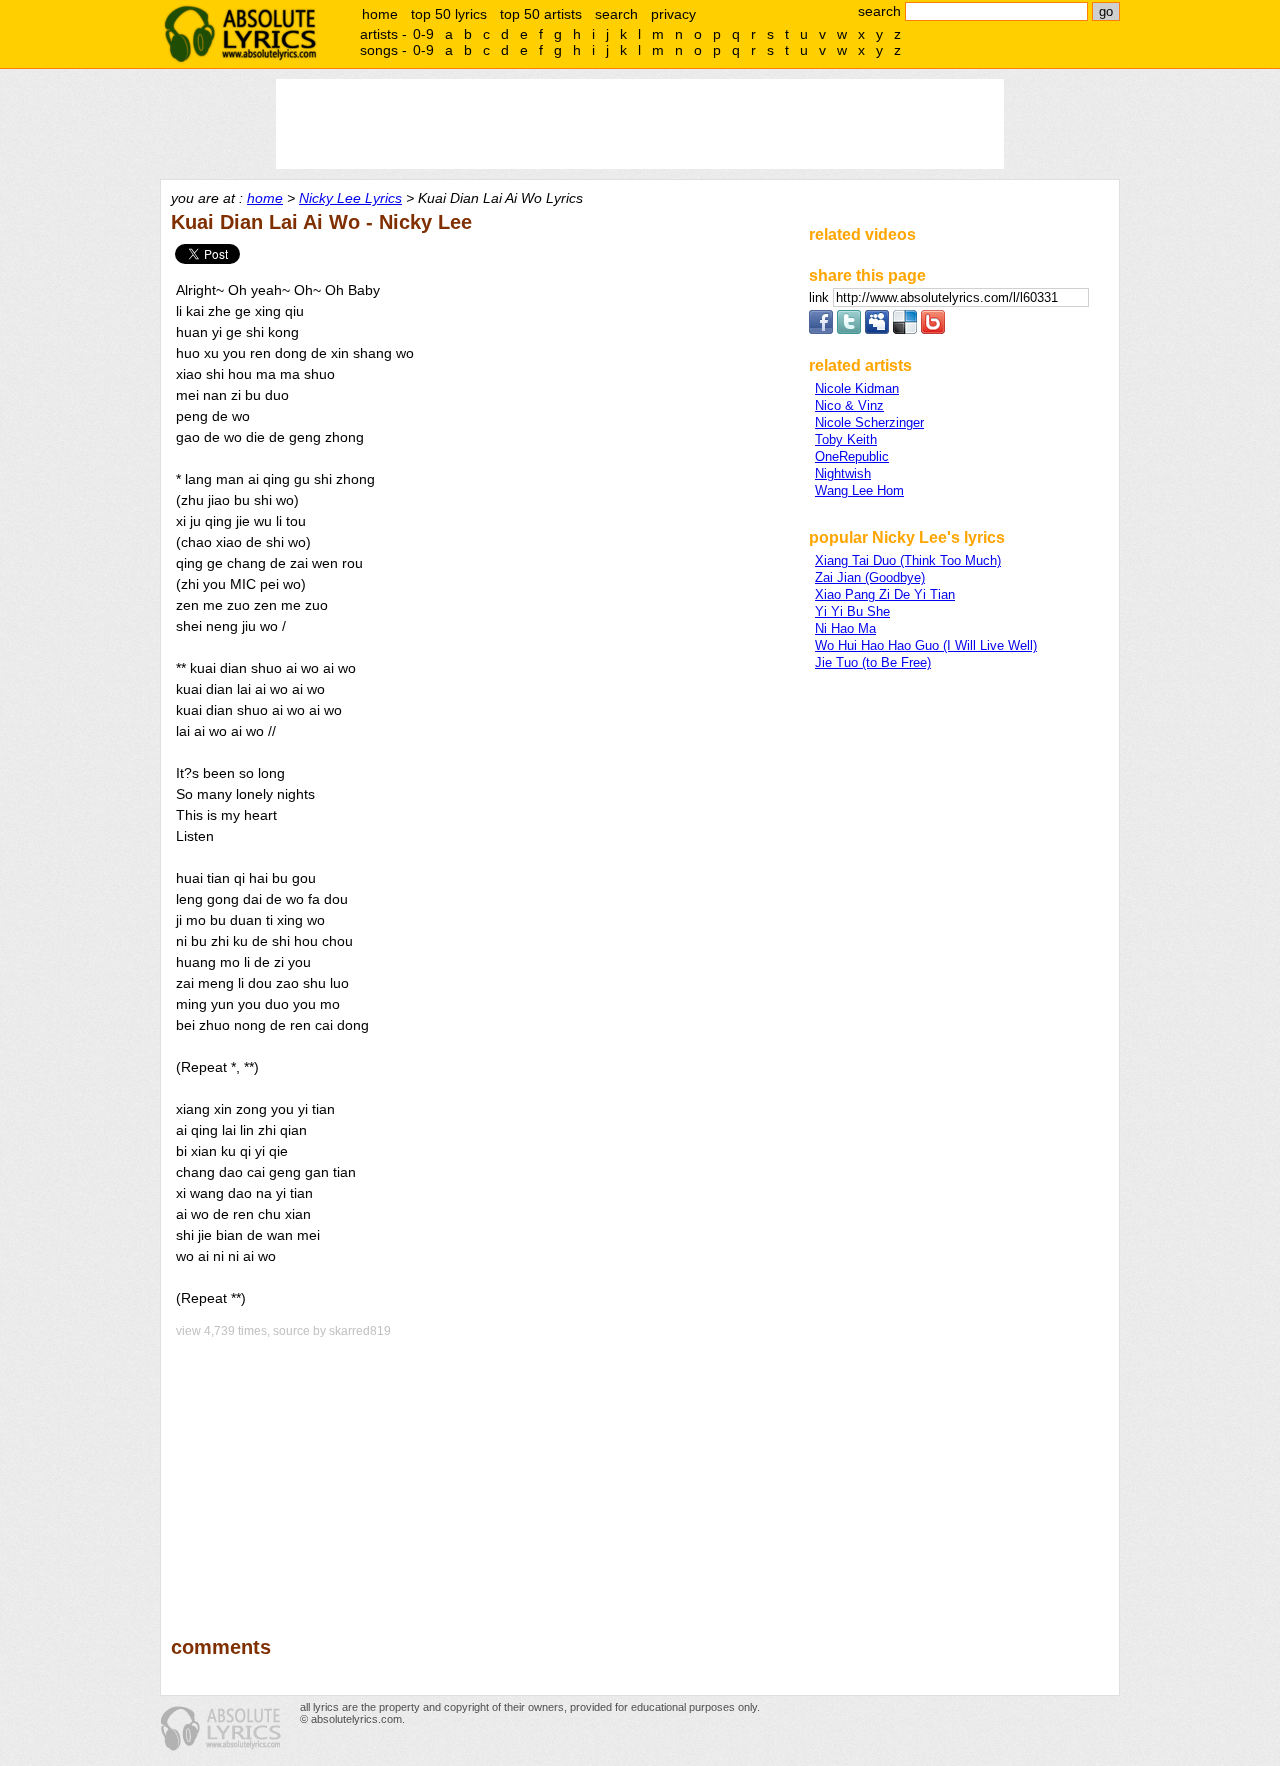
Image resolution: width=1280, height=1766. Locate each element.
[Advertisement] (481, 1473)
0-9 (423, 34)
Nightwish (843, 473)
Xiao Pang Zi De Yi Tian (885, 594)
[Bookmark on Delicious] (905, 329)
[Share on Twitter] (849, 329)
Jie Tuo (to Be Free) (873, 662)
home (380, 14)
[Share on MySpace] (877, 329)
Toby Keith (846, 439)
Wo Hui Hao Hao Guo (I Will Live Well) (926, 645)
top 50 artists (541, 14)
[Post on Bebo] (933, 329)
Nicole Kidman (857, 388)
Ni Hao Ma (845, 628)
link (821, 297)
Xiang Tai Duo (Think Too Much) (908, 560)
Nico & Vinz (849, 405)
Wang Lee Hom (859, 490)
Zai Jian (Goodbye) (870, 577)
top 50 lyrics (449, 14)
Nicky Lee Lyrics (350, 198)
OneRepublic (852, 456)
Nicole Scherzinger (869, 422)
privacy (673, 14)
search (616, 14)
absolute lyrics (240, 34)
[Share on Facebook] (821, 329)
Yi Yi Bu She (852, 611)
